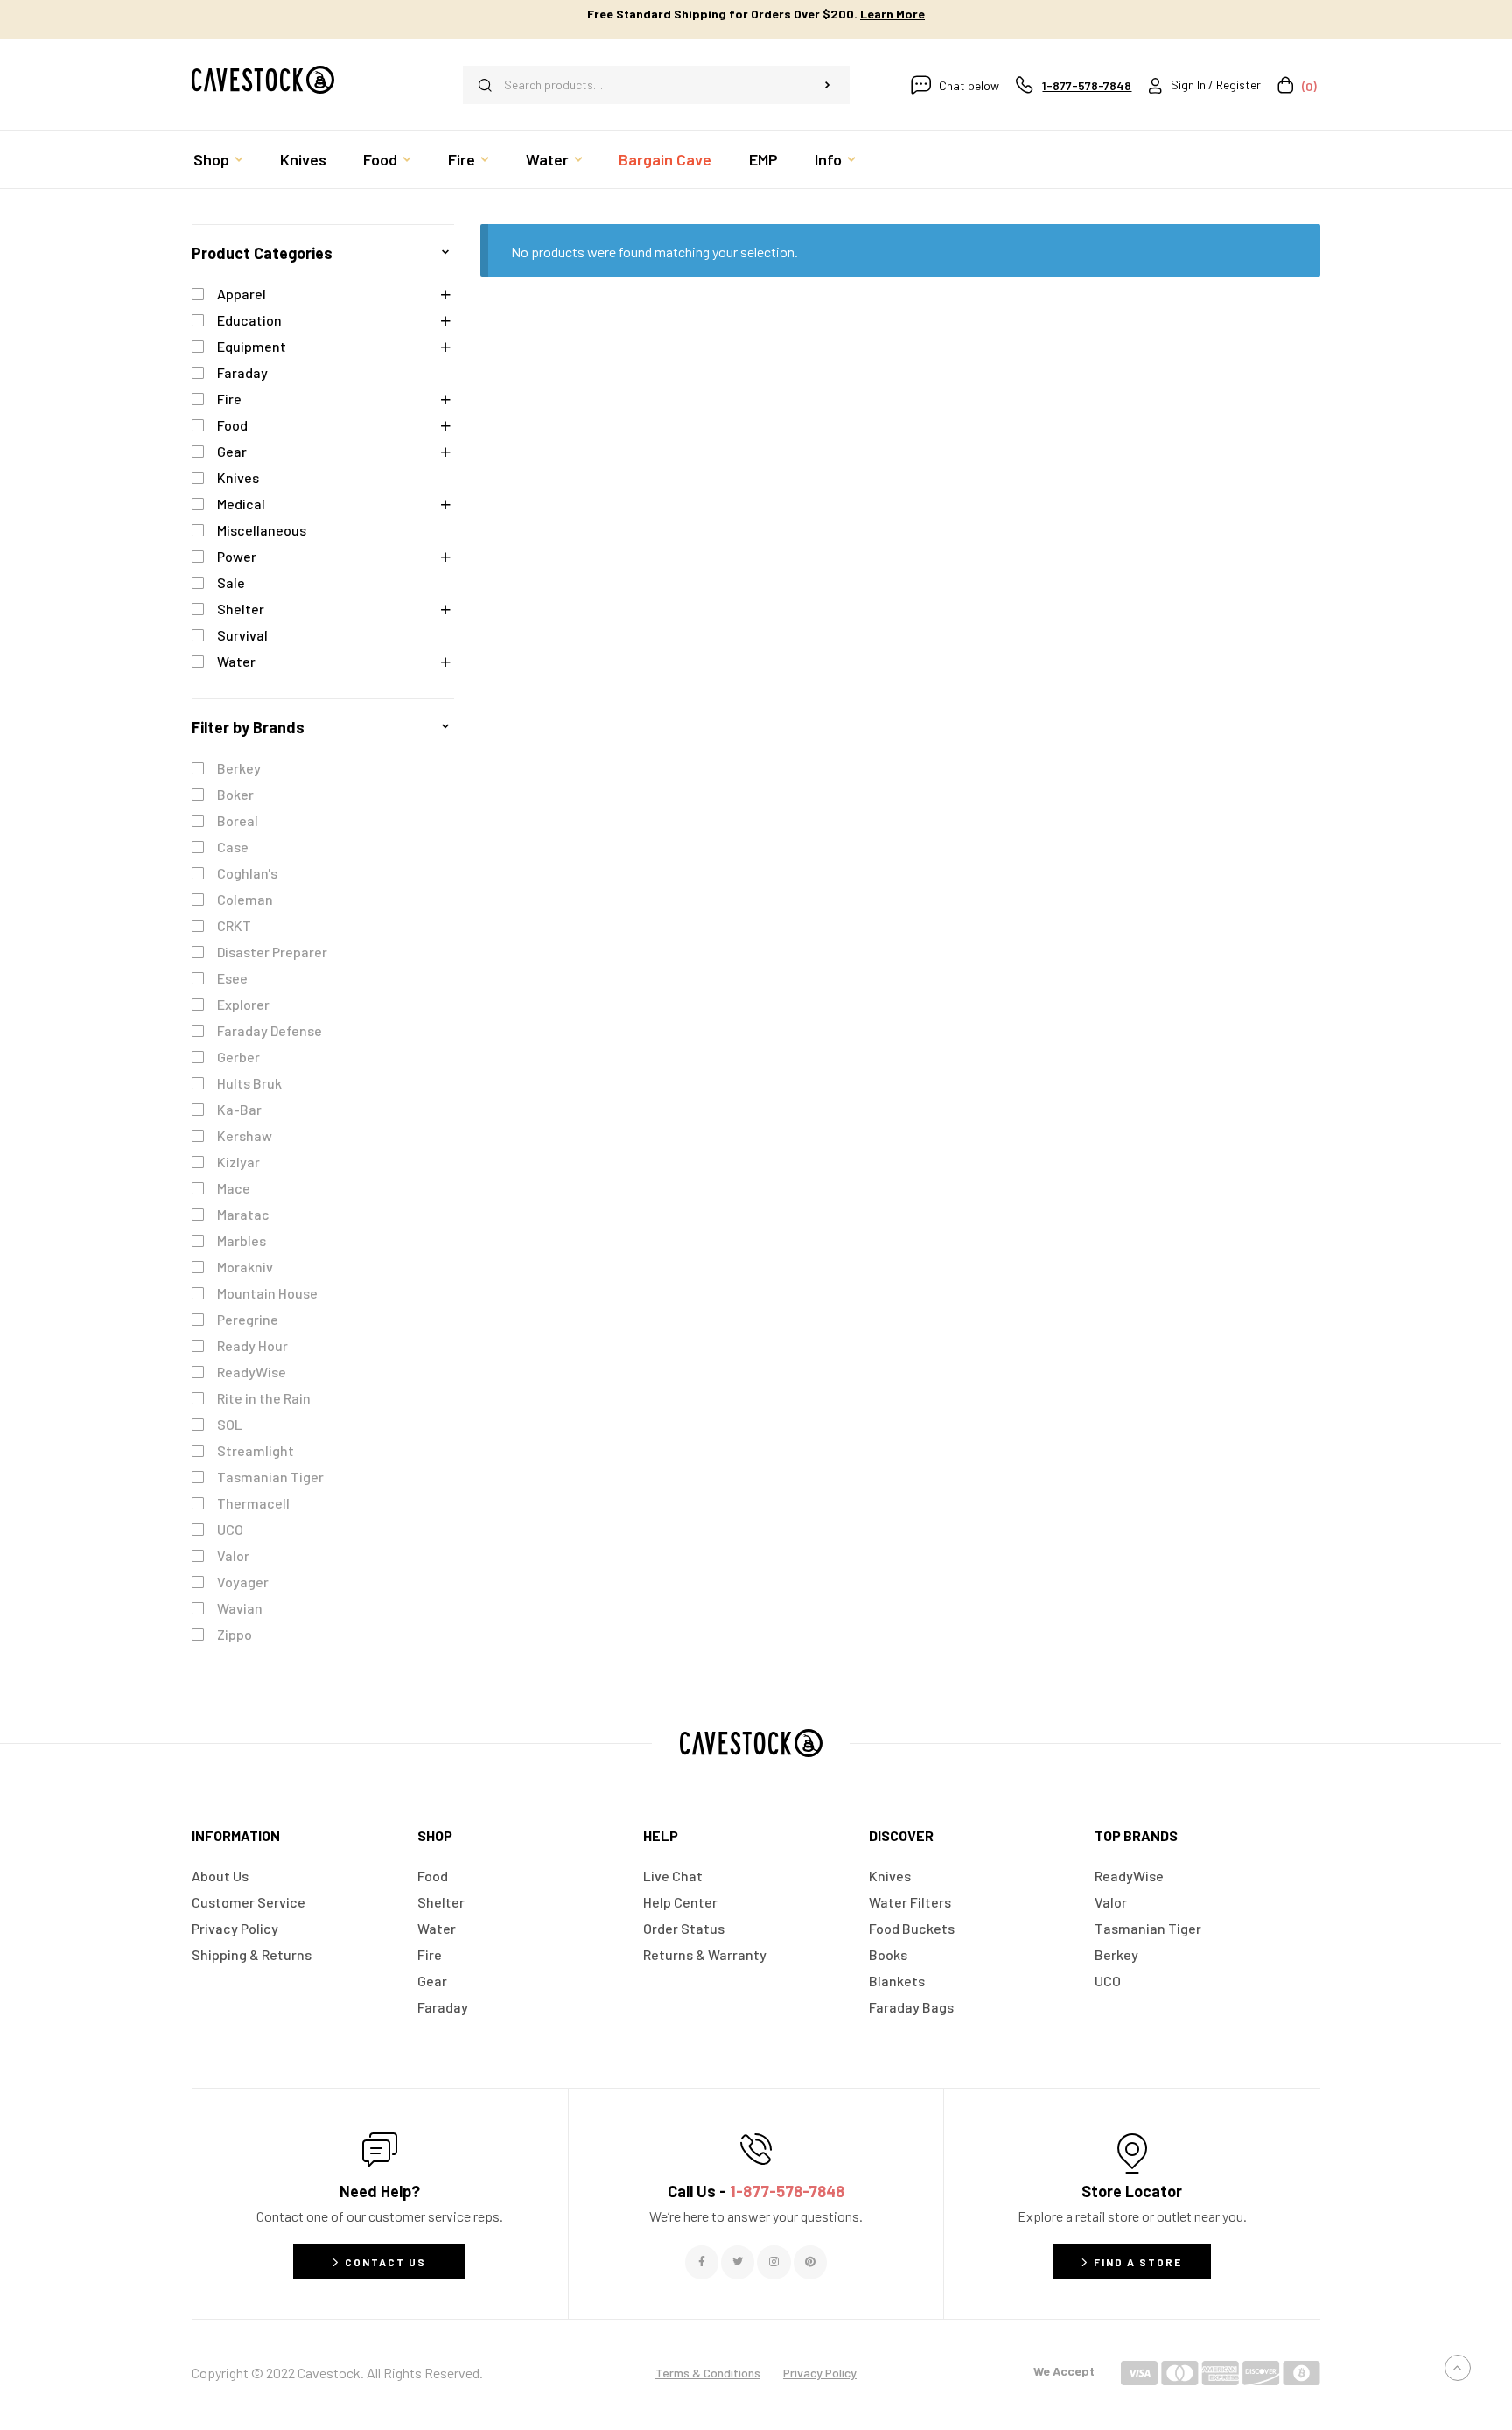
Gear (232, 451)
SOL (230, 1424)
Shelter (241, 609)
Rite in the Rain (264, 1398)
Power (237, 556)
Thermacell (253, 1503)
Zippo (234, 1634)
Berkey (239, 768)
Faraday (242, 372)
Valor (233, 1555)
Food (232, 425)
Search (828, 85)
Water (236, 661)
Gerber (238, 1057)
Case (233, 847)
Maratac (243, 1214)
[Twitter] (738, 2262)
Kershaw (245, 1135)
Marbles (241, 1240)
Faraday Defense (269, 1030)
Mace (234, 1188)
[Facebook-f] (702, 2262)
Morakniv (245, 1267)
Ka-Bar (239, 1109)
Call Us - (756, 2191)
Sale (231, 582)
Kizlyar (238, 1162)
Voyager (243, 1582)
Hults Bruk (249, 1083)
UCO (230, 1529)
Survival (242, 635)
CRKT (234, 925)
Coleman (245, 899)
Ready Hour (252, 1345)
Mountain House (267, 1293)
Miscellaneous (262, 530)
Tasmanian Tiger (270, 1477)
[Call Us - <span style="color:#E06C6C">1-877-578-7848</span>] (756, 2149)
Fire (229, 399)
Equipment (252, 346)
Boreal (238, 820)
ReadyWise (252, 1372)
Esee (232, 978)
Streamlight (255, 1450)
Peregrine (248, 1319)
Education (249, 320)
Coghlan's (247, 873)
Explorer (243, 1004)
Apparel (241, 294)
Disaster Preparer (272, 952)
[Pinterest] (810, 2262)
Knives (238, 477)
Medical (241, 504)
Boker (235, 794)
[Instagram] (773, 2262)
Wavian (240, 1608)
